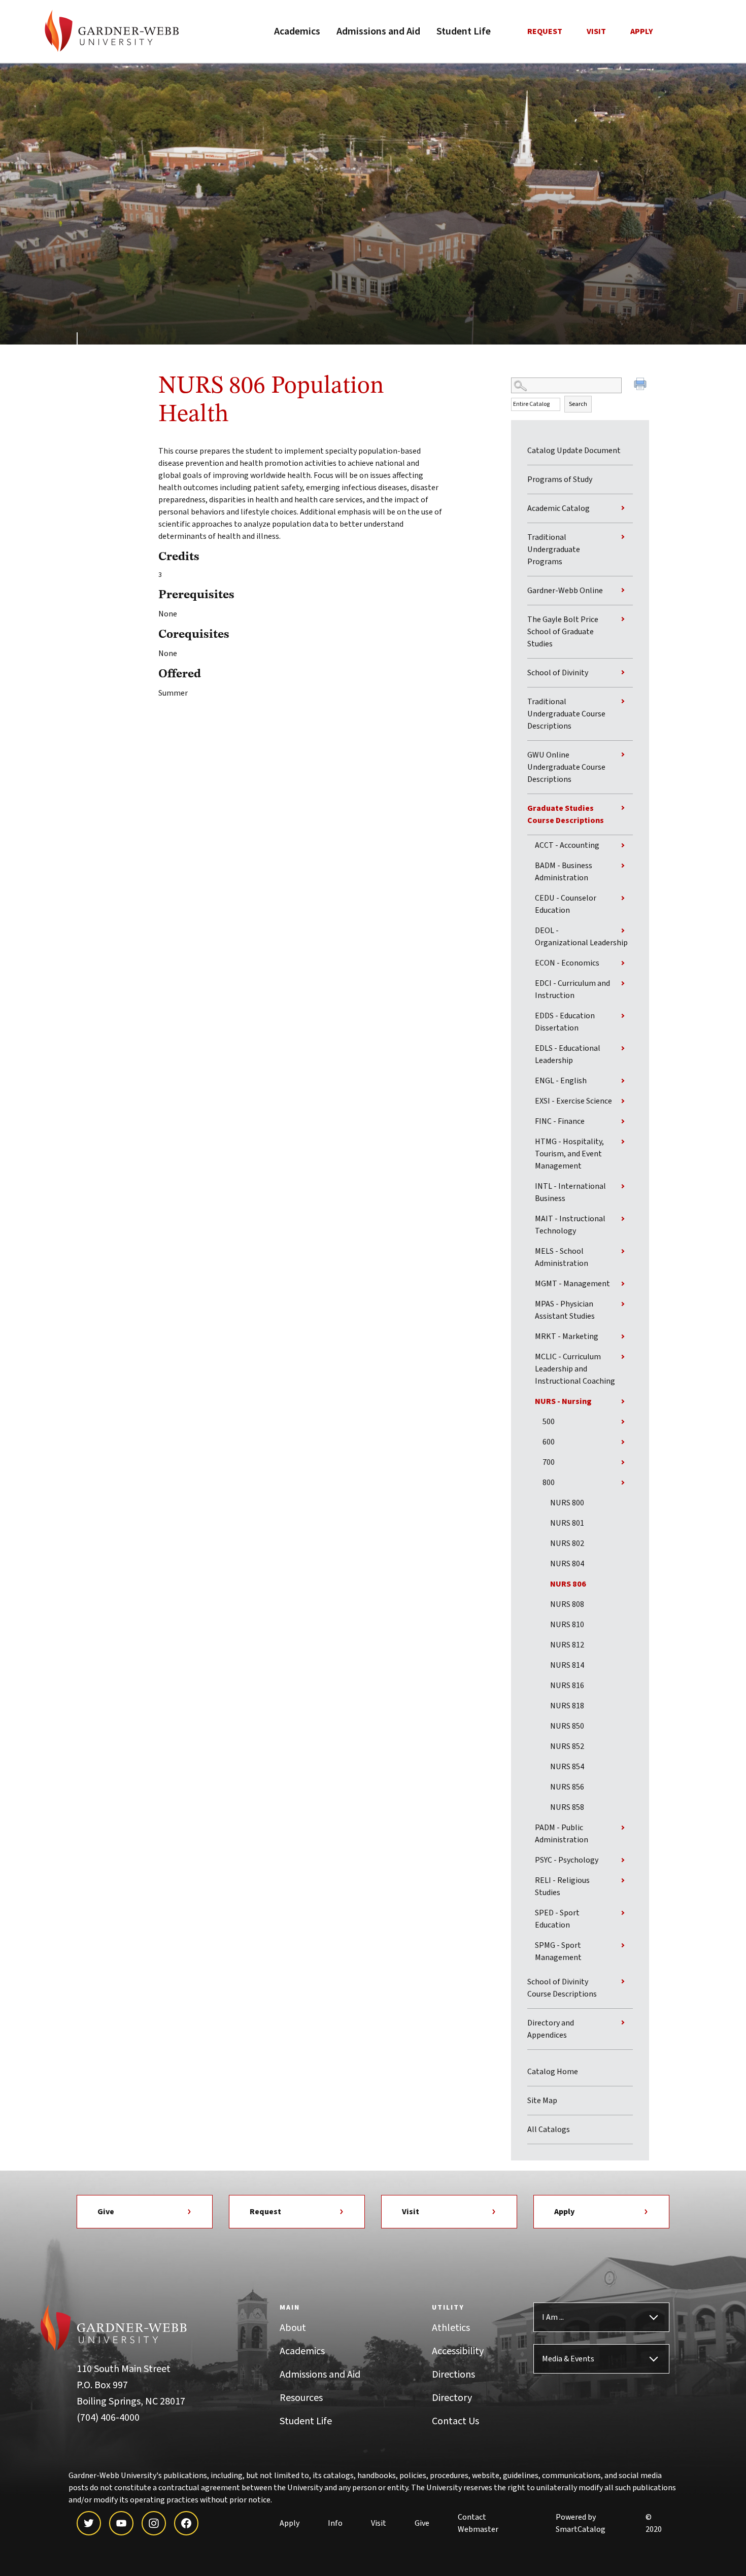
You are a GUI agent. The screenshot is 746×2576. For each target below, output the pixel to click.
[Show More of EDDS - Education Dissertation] (623, 1016)
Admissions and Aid (378, 31)
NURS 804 (567, 1564)
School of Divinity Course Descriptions (562, 1988)
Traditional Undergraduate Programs (554, 549)
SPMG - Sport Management (558, 1951)
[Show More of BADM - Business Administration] (623, 866)
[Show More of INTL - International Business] (623, 1186)
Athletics (451, 2328)
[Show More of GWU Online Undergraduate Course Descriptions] (623, 754)
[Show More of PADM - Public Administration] (623, 1828)
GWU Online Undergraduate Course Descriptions (566, 767)
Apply (642, 31)
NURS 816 (567, 1686)
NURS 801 (567, 1523)
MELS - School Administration (562, 1257)
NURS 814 (567, 1665)
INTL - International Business (570, 1192)
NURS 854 (567, 1767)
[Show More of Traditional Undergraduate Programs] (623, 537)
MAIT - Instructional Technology (570, 1225)
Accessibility (458, 2351)
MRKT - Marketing (567, 1336)
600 (549, 1442)
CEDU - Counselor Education (566, 904)
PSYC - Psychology (567, 1860)
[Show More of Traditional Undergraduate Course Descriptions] (623, 701)
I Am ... (553, 2317)
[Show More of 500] (623, 1422)
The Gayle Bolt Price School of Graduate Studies (563, 632)
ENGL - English (561, 1081)
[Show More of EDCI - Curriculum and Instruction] (623, 983)
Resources (301, 2398)
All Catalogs (549, 2130)
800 (549, 1483)
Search (578, 404)
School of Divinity (558, 673)
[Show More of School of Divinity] (623, 672)
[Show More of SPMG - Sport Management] (623, 1945)
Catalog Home (553, 2072)
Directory (452, 2398)
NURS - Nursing (563, 1401)
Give (106, 2212)
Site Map (542, 2101)
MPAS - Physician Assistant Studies (565, 1310)
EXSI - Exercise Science (573, 1101)
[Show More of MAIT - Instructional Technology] (623, 1219)
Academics (297, 31)
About (293, 2328)
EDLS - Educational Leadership (568, 1054)
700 (549, 1462)
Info (335, 2523)
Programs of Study (560, 479)
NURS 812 (567, 1645)
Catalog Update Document (574, 451)
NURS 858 (567, 1807)
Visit (596, 31)
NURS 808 (567, 1604)
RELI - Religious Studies (562, 1886)
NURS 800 (567, 1503)
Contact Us (455, 2421)
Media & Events (568, 2359)
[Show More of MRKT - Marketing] (623, 1336)
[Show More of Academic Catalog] (623, 508)
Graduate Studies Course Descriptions (566, 814)
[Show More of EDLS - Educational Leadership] (623, 1048)
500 (549, 1422)
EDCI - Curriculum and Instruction (572, 989)
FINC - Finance (560, 1121)
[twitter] (89, 2523)
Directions (453, 2375)
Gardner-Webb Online (565, 591)
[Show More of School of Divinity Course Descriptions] (623, 1981)
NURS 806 (568, 1584)
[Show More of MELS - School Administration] (623, 1251)
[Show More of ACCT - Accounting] (623, 845)
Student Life (464, 31)
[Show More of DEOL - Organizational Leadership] (623, 931)
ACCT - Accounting (567, 845)
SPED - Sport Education (557, 1919)
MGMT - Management (572, 1284)
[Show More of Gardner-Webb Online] (623, 590)
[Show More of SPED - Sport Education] (623, 1913)
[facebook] (186, 2523)
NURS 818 (567, 1706)
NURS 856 (567, 1787)
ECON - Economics (567, 963)
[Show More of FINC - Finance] (623, 1121)
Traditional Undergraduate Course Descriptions (566, 714)
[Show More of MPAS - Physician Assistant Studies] (623, 1304)
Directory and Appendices (551, 2029)
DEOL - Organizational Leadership (581, 937)
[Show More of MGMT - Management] (623, 1284)
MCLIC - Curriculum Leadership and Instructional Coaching (575, 1369)
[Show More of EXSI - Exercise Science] (623, 1101)
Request (545, 31)
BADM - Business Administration (564, 872)
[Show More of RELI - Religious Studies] (623, 1880)
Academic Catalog (558, 508)
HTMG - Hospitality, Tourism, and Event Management (569, 1154)
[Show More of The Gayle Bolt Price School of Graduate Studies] (623, 619)
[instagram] (154, 2523)
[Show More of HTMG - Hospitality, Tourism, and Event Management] (623, 1142)
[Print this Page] (641, 385)
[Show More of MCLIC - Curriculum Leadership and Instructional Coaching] (623, 1357)
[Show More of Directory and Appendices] (623, 2022)
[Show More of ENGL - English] (623, 1081)
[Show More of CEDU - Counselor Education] (623, 898)
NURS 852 (567, 1746)
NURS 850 (567, 1726)
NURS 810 (567, 1625)
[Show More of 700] (623, 1462)
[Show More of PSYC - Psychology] (623, 1860)
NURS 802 (567, 1543)
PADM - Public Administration (562, 1834)
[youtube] (121, 2523)
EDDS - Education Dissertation (565, 1022)
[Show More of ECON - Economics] (623, 963)
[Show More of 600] (623, 1442)
